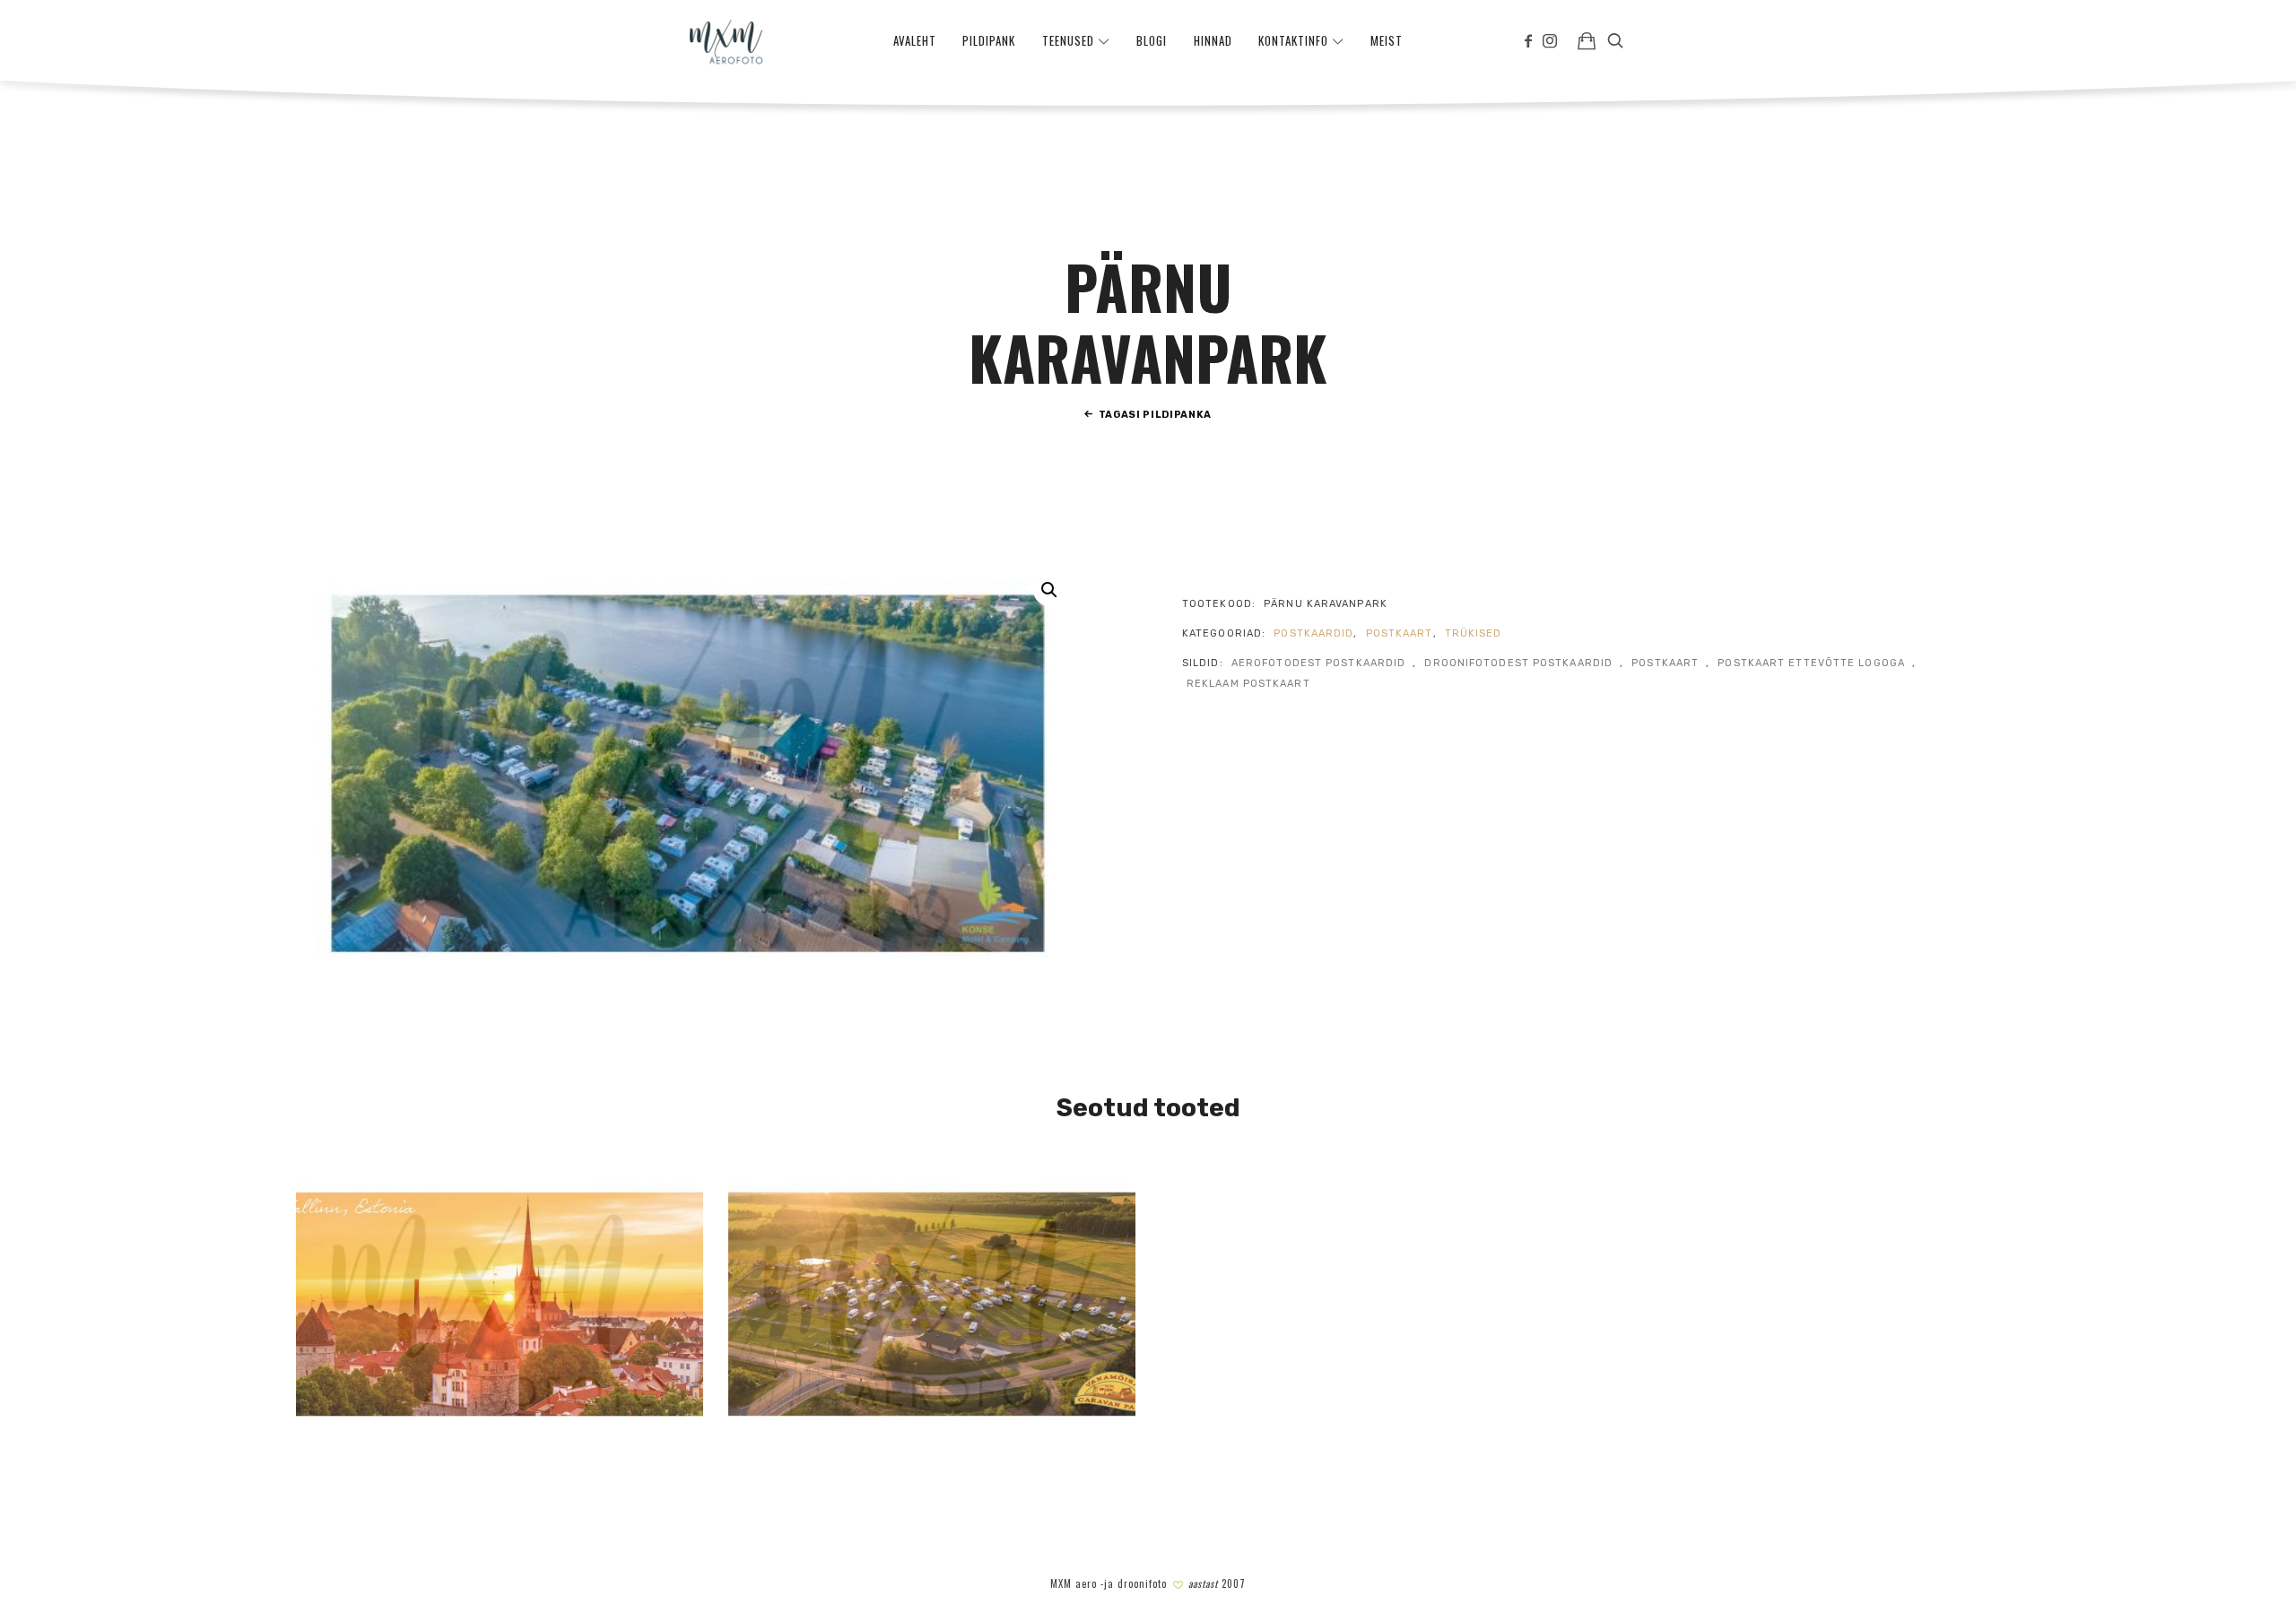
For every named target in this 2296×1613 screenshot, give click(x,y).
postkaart (1665, 663)
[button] (1049, 590)
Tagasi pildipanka (1155, 415)
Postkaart (1400, 633)
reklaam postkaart (1248, 684)
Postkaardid (1313, 633)
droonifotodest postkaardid (1518, 663)
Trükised (1474, 633)
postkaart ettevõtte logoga (1811, 663)
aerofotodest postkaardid (1318, 663)
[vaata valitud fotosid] (1587, 40)
